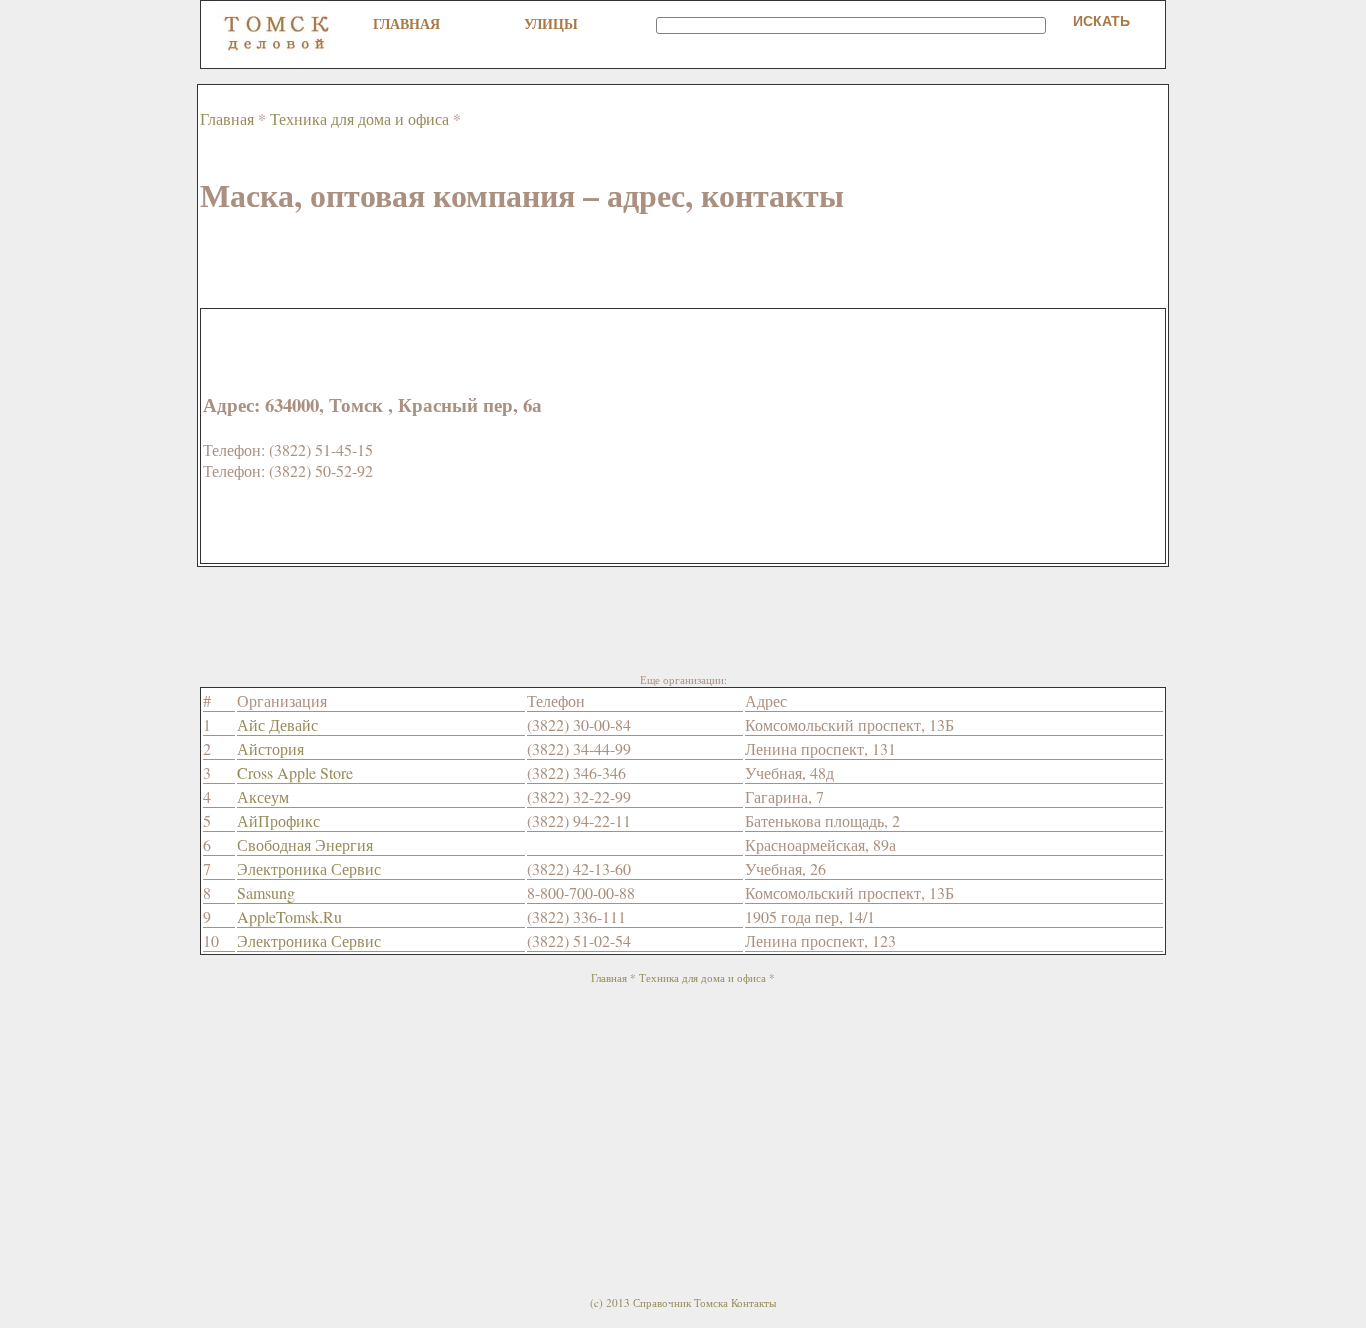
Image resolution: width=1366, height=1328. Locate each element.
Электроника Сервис (309, 868)
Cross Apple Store (295, 772)
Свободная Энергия (305, 844)
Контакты (753, 1302)
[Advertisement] (564, 263)
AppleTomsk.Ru (289, 916)
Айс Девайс (277, 724)
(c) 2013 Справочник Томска (659, 1302)
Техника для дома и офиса (359, 118)
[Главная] (277, 50)
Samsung (266, 892)
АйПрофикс (278, 820)
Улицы (551, 23)
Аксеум (263, 796)
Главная (406, 23)
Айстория (270, 748)
